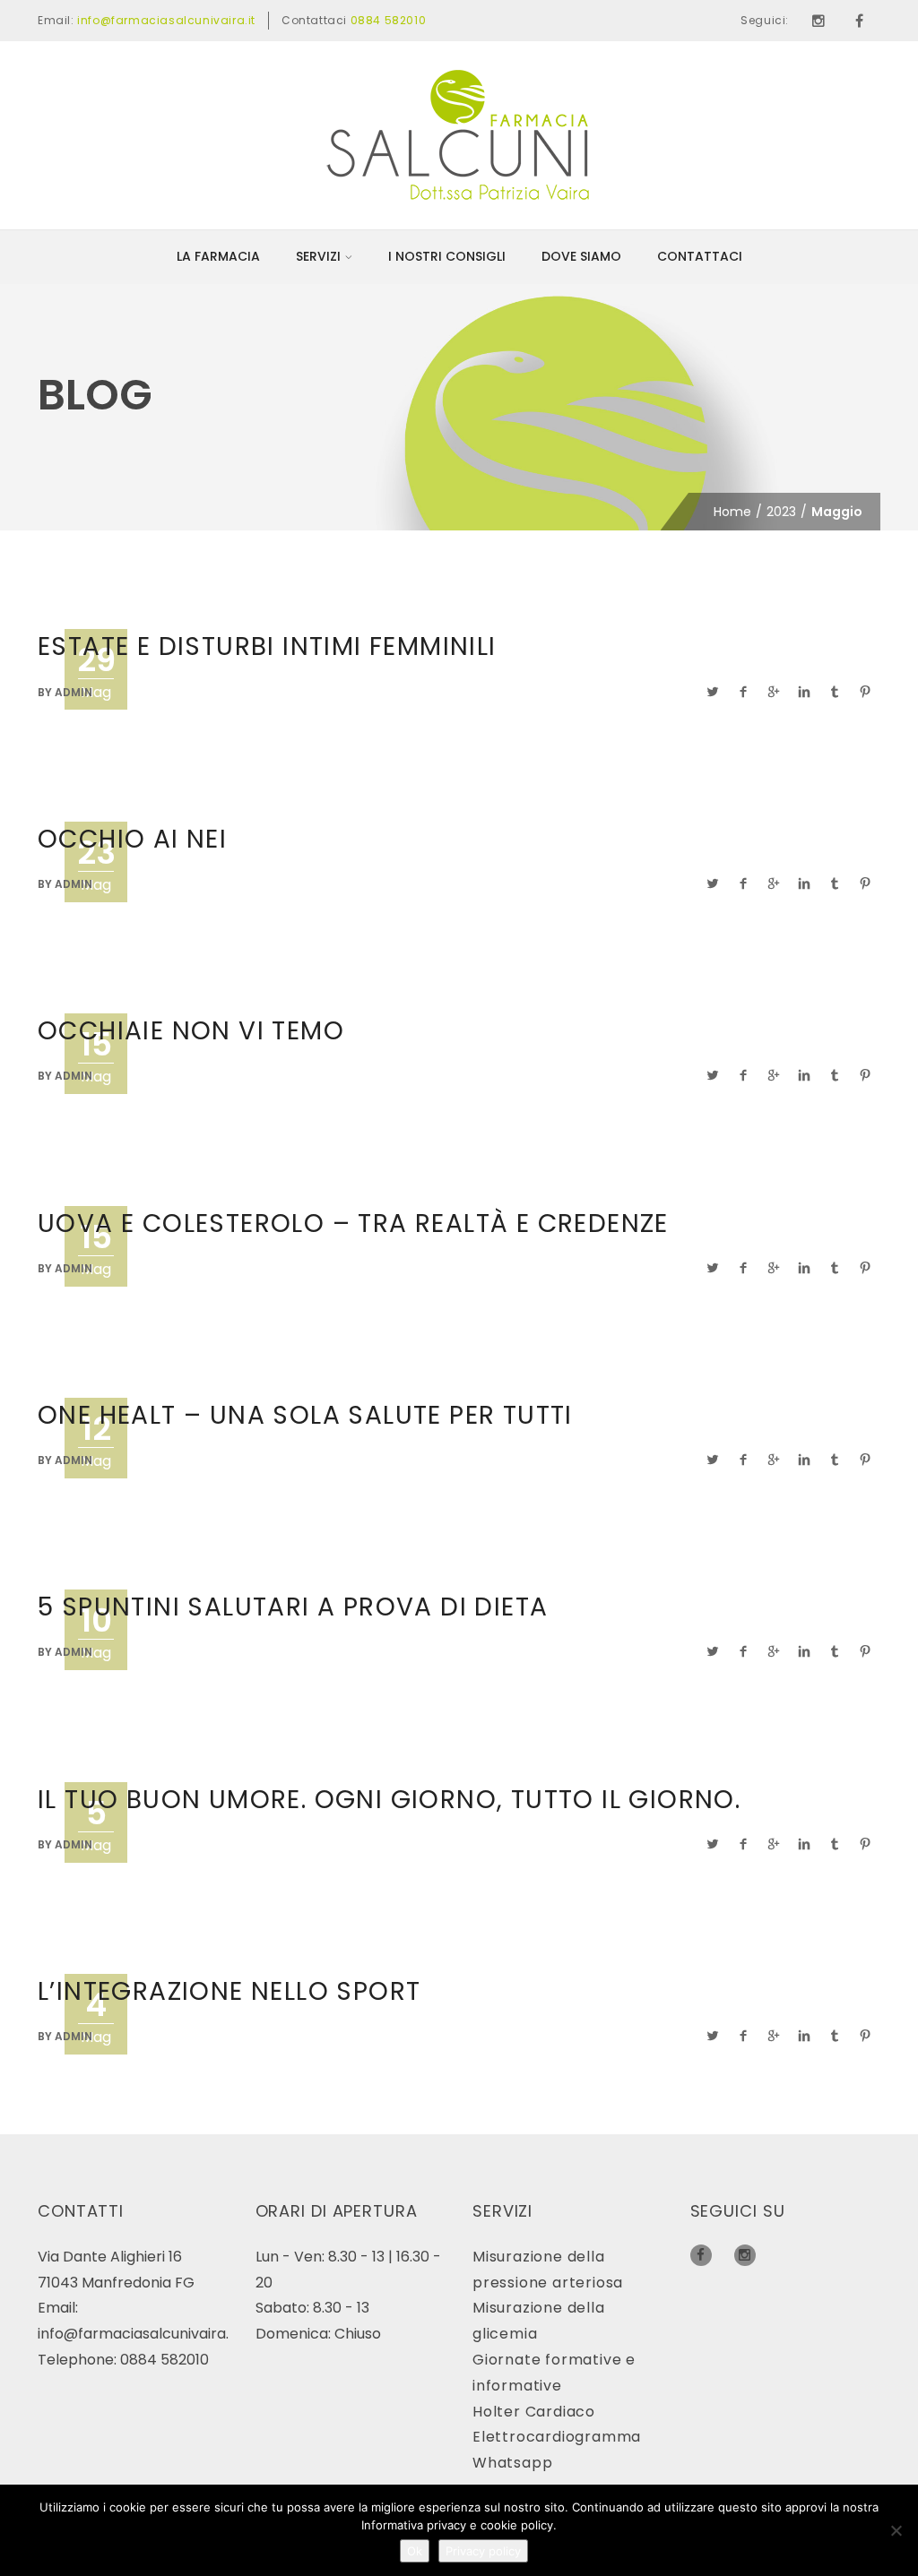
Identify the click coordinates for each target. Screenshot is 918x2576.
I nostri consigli (447, 256)
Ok (415, 2551)
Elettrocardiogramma (557, 2437)
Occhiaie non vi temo (191, 1031)
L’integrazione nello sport (229, 1991)
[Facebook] (860, 21)
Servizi (318, 256)
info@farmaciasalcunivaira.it (166, 20)
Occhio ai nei (132, 839)
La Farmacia (218, 256)
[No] (896, 2530)
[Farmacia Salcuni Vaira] (459, 134)
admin (74, 692)
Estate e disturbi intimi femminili (267, 646)
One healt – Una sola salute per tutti (305, 1415)
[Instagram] (818, 21)
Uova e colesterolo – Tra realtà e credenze (353, 1223)
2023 (781, 512)
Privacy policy (483, 2551)
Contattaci (700, 256)
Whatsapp (512, 2463)
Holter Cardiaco (534, 2412)
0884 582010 (389, 20)
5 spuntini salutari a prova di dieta (293, 1607)
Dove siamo (581, 256)
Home (732, 512)
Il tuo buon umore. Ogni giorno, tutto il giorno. (389, 1800)
